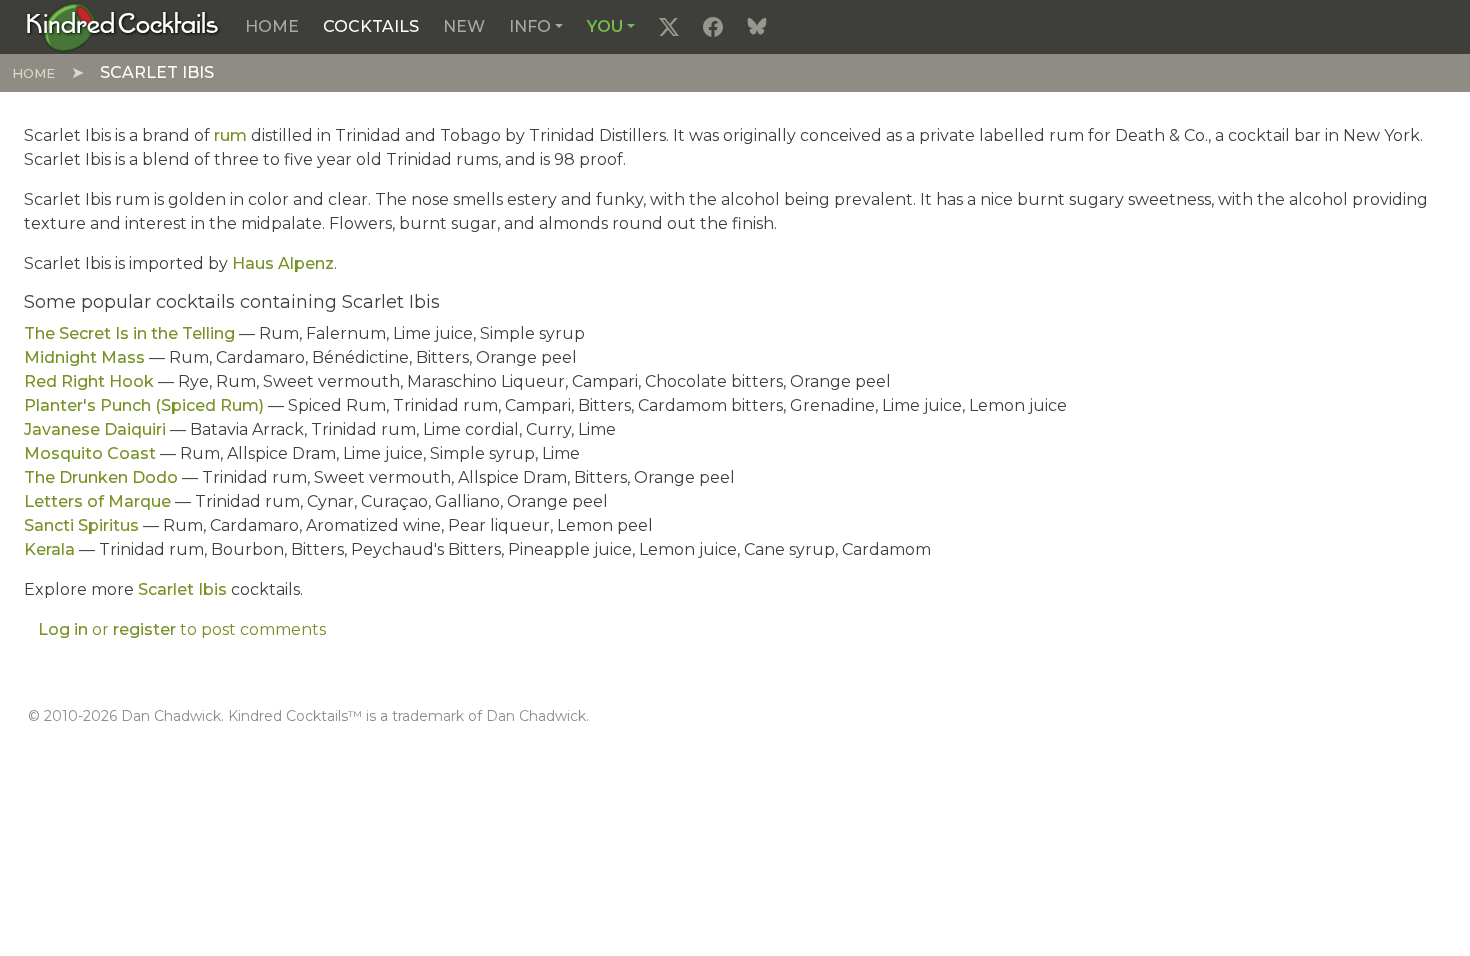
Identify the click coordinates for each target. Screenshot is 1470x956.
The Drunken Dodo (101, 477)
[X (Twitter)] (669, 27)
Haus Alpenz (283, 263)
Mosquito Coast (90, 453)
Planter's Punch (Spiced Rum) (144, 405)
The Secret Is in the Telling (129, 333)
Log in (63, 629)
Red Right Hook (89, 381)
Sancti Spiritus (81, 525)
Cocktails (371, 26)
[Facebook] (713, 27)
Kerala (49, 549)
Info (530, 26)
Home (272, 26)
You (605, 26)
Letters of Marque (97, 501)
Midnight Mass (84, 357)
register (144, 629)
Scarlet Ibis (182, 589)
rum (230, 135)
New (464, 26)
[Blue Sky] (757, 27)
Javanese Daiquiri (95, 429)
